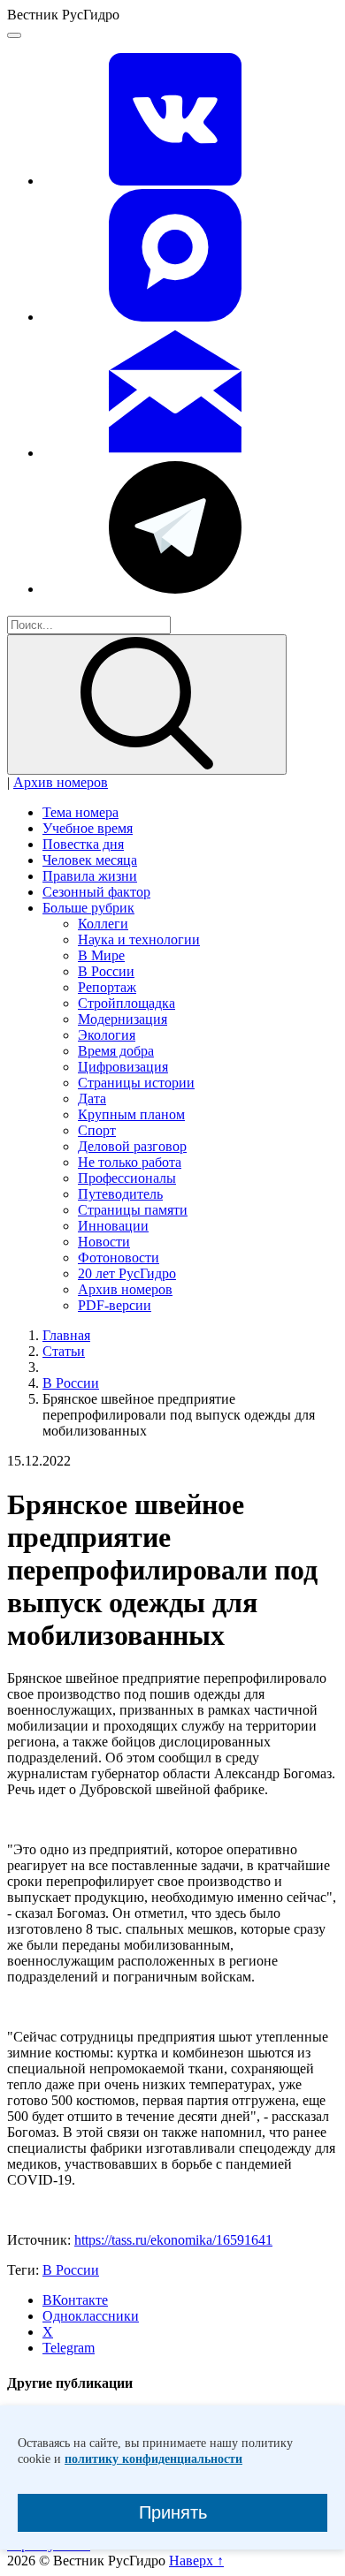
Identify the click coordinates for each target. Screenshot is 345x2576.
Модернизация (123, 1019)
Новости (104, 1242)
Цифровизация (123, 1067)
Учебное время (88, 828)
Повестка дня (83, 844)
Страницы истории (136, 1083)
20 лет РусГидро (127, 1273)
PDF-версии (115, 1305)
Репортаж (107, 987)
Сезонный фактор (96, 892)
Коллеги (103, 924)
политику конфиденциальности (153, 2459)
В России (106, 971)
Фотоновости (119, 1258)
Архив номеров (61, 782)
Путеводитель (120, 1194)
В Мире (101, 955)
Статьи (64, 1351)
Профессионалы (127, 1178)
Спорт (97, 1130)
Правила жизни (90, 876)
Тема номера (80, 812)
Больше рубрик (88, 908)
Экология (107, 1035)
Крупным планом (131, 1114)
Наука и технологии (139, 939)
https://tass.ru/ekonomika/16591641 (173, 2240)
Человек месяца (90, 860)
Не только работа (130, 1162)
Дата (92, 1099)
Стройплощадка (126, 1003)
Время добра (116, 1051)
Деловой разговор (132, 1146)
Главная (66, 1335)
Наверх (196, 2561)
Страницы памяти (133, 1210)
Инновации (113, 1226)
